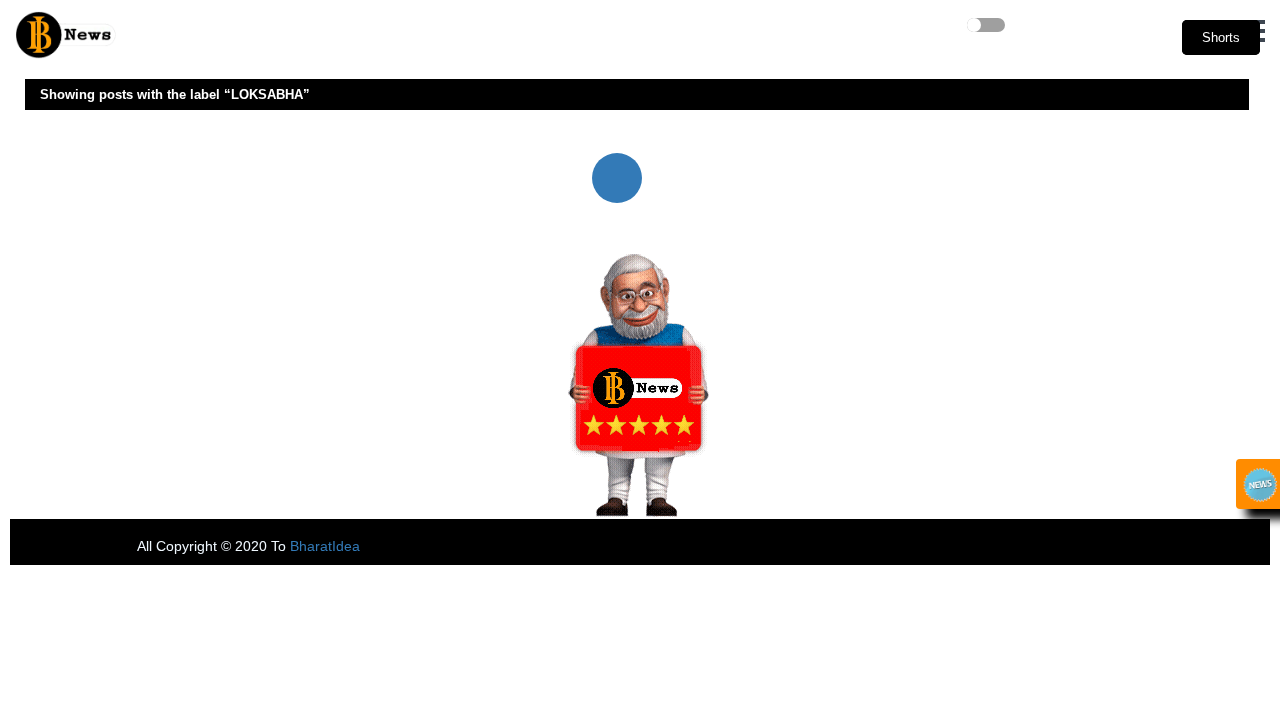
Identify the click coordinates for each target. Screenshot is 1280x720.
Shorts (1221, 37)
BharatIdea (325, 546)
